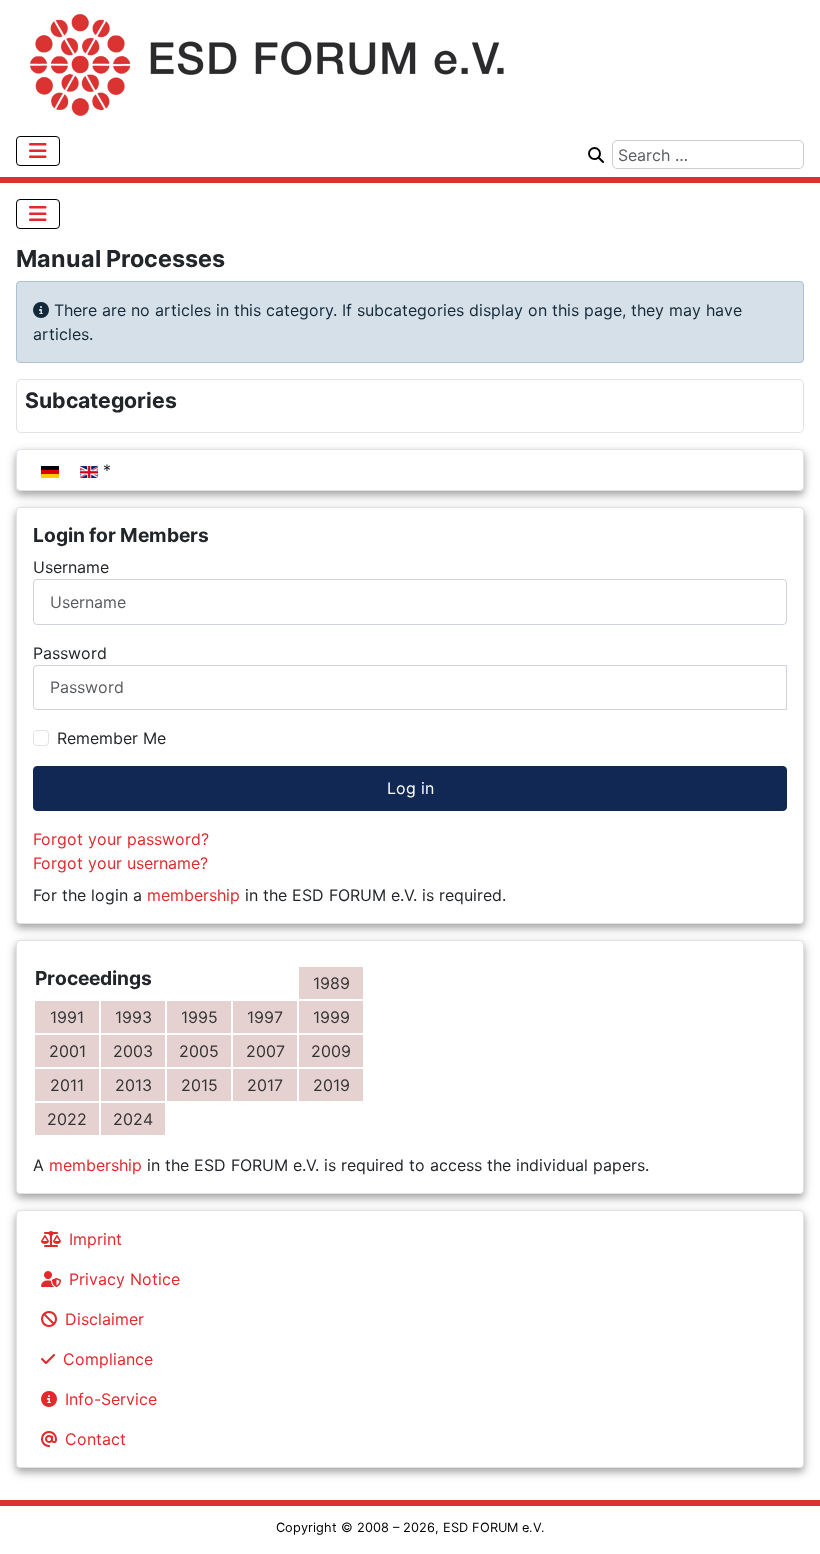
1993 (133, 1017)
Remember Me (111, 738)
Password (70, 653)
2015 (199, 1085)
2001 (67, 1051)
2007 (265, 1051)
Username (71, 567)
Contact (95, 1439)
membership (193, 895)
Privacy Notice (124, 1279)
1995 (199, 1017)
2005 (199, 1051)
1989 (331, 983)
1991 (67, 1017)
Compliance (108, 1359)
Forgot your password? (121, 839)
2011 (67, 1085)
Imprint (95, 1239)
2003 (133, 1051)
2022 (67, 1119)
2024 (133, 1119)
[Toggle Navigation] (38, 151)
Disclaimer (104, 1319)
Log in (410, 788)
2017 (265, 1085)
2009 (331, 1051)
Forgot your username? (120, 863)
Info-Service (111, 1399)
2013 (133, 1085)
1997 (265, 1017)
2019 (331, 1085)
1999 (331, 1017)
